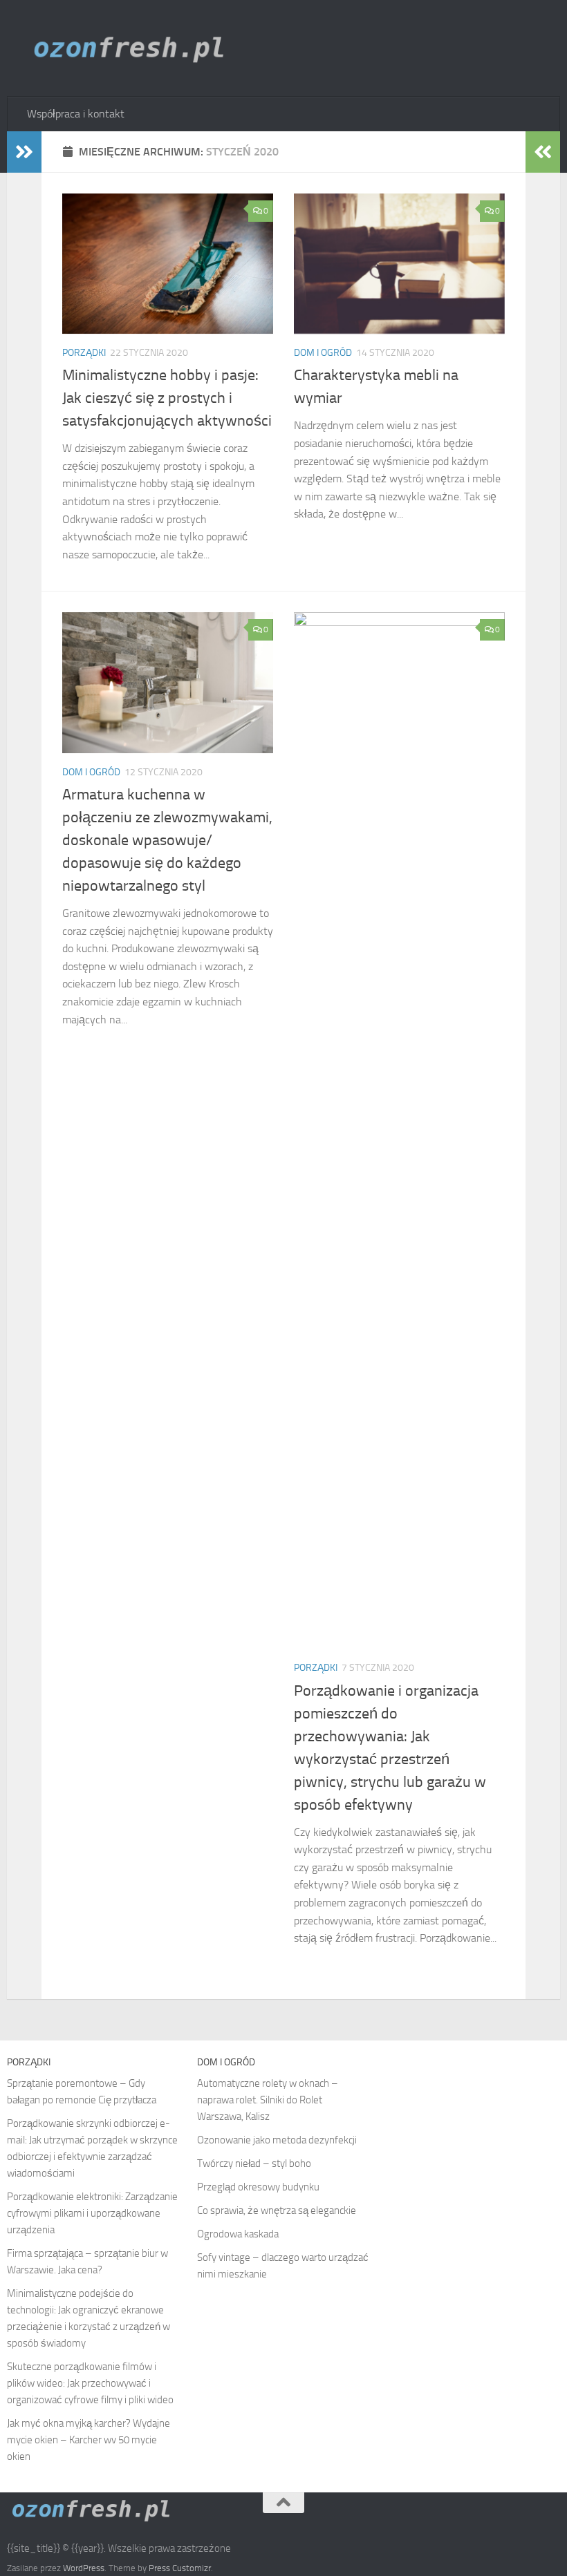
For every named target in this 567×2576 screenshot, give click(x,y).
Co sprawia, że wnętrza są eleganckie (277, 2210)
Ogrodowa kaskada (238, 2234)
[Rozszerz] (24, 152)
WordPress (84, 2568)
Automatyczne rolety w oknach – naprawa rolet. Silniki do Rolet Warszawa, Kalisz (268, 2100)
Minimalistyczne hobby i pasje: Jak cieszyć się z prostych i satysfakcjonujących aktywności (167, 398)
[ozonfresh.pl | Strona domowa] (134, 48)
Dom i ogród (323, 353)
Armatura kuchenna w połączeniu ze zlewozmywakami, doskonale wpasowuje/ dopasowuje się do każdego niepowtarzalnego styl (167, 840)
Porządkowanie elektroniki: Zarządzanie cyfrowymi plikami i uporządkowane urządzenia (92, 2213)
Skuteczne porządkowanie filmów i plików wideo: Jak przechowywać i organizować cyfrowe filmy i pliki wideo (90, 2383)
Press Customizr (180, 2568)
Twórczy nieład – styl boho (254, 2163)
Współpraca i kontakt (76, 114)
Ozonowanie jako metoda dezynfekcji (277, 2140)
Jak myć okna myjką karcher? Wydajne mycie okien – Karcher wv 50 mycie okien (89, 2440)
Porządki (84, 353)
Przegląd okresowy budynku (258, 2187)
